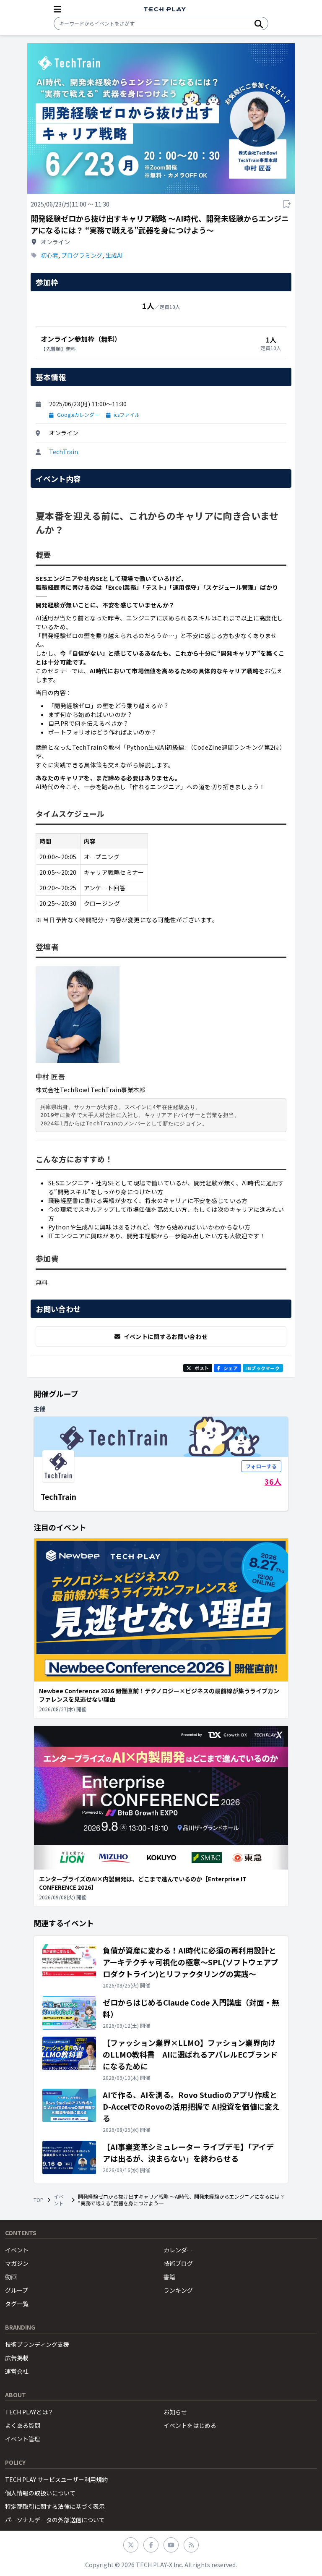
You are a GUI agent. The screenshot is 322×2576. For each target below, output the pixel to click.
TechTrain (64, 452)
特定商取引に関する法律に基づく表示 (55, 2506)
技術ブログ (178, 2263)
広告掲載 (17, 2358)
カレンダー (178, 2250)
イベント (59, 2200)
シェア (231, 1368)
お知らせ (175, 2412)
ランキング (178, 2290)
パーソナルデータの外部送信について (55, 2520)
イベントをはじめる (190, 2425)
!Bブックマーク (263, 1368)
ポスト (202, 1368)
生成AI (114, 255)
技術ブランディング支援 (37, 2344)
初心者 (49, 255)
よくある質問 (23, 2425)
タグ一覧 (17, 2304)
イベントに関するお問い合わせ (166, 1336)
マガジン (17, 2263)
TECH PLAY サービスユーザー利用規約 (56, 2479)
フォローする (261, 1466)
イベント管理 (23, 2439)
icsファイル (127, 415)
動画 (11, 2277)
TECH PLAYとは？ (29, 2412)
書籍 (169, 2277)
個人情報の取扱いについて (40, 2493)
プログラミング (82, 255)
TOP (39, 2200)
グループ (17, 2290)
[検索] (259, 24)
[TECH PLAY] (165, 9)
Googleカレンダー (78, 415)
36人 (273, 1481)
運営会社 (17, 2371)
